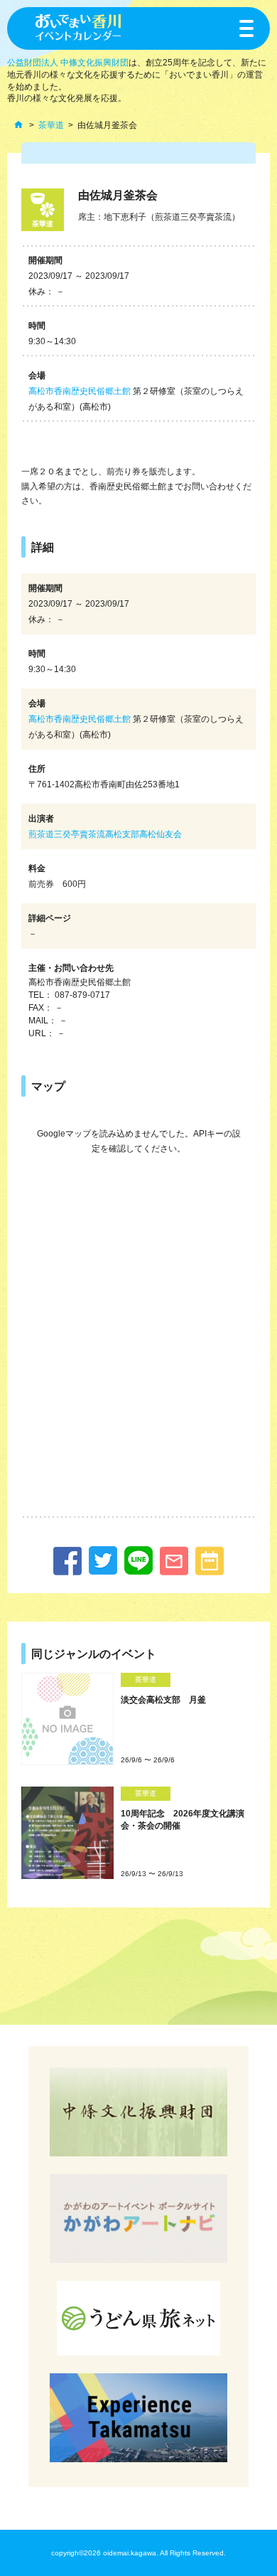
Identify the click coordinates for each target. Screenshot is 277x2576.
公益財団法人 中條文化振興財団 (68, 63)
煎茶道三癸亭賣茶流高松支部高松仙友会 (105, 834)
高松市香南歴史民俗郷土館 (80, 391)
